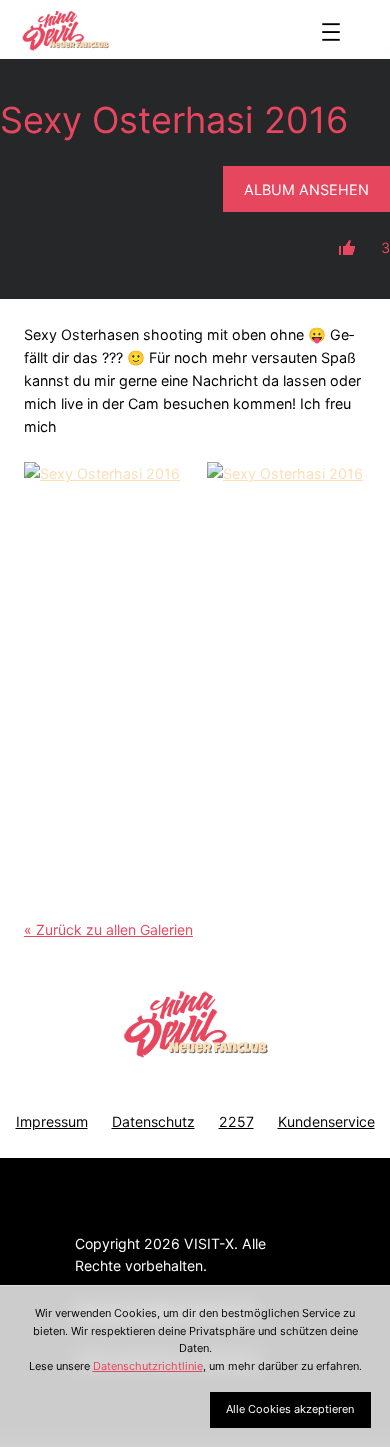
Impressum (52, 1121)
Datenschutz (153, 1121)
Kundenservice (326, 1121)
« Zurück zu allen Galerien (108, 929)
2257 (236, 1121)
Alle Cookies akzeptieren (290, 1409)
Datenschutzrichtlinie (148, 1366)
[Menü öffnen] (331, 32)
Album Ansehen (306, 189)
